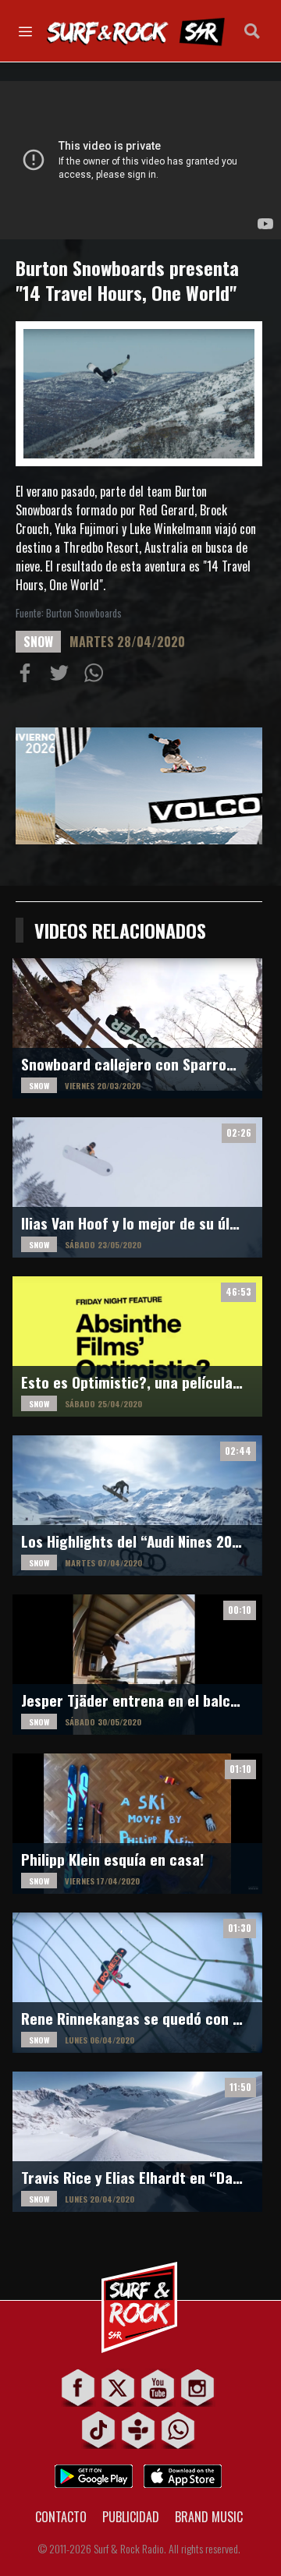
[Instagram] (198, 2388)
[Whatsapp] (178, 2430)
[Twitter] (118, 2388)
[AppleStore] (183, 2472)
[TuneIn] (139, 2430)
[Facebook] (78, 2388)
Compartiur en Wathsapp (97, 676)
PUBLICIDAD (131, 2517)
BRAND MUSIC (209, 2517)
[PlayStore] (94, 2472)
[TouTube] (158, 2388)
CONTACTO (61, 2517)
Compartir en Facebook (28, 676)
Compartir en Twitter (62, 676)
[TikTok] (99, 2430)
